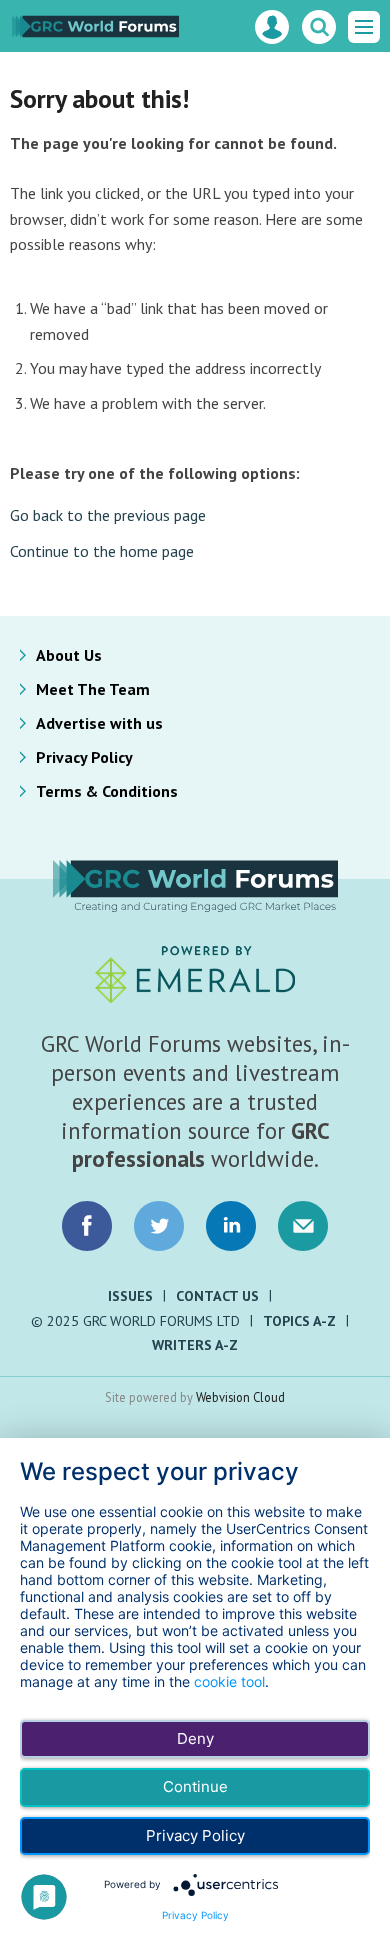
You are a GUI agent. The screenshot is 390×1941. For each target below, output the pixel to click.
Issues (130, 1296)
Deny (195, 1738)
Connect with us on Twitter (159, 1226)
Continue (195, 1786)
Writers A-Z (195, 1345)
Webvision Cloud (240, 1397)
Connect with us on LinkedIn (231, 1226)
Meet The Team (93, 689)
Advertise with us (99, 723)
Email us (303, 1226)
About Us (69, 655)
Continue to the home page (102, 551)
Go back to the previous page (108, 515)
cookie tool (229, 1681)
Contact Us (217, 1296)
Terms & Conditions (107, 791)
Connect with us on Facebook (87, 1226)
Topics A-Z (299, 1321)
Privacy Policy (84, 757)
